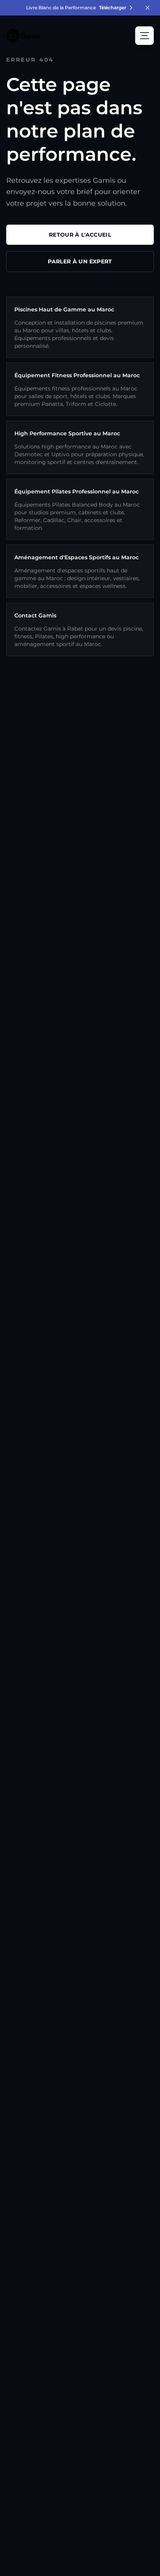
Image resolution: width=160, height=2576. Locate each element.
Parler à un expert (80, 261)
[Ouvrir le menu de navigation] (144, 36)
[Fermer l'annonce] (148, 8)
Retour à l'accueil (80, 235)
